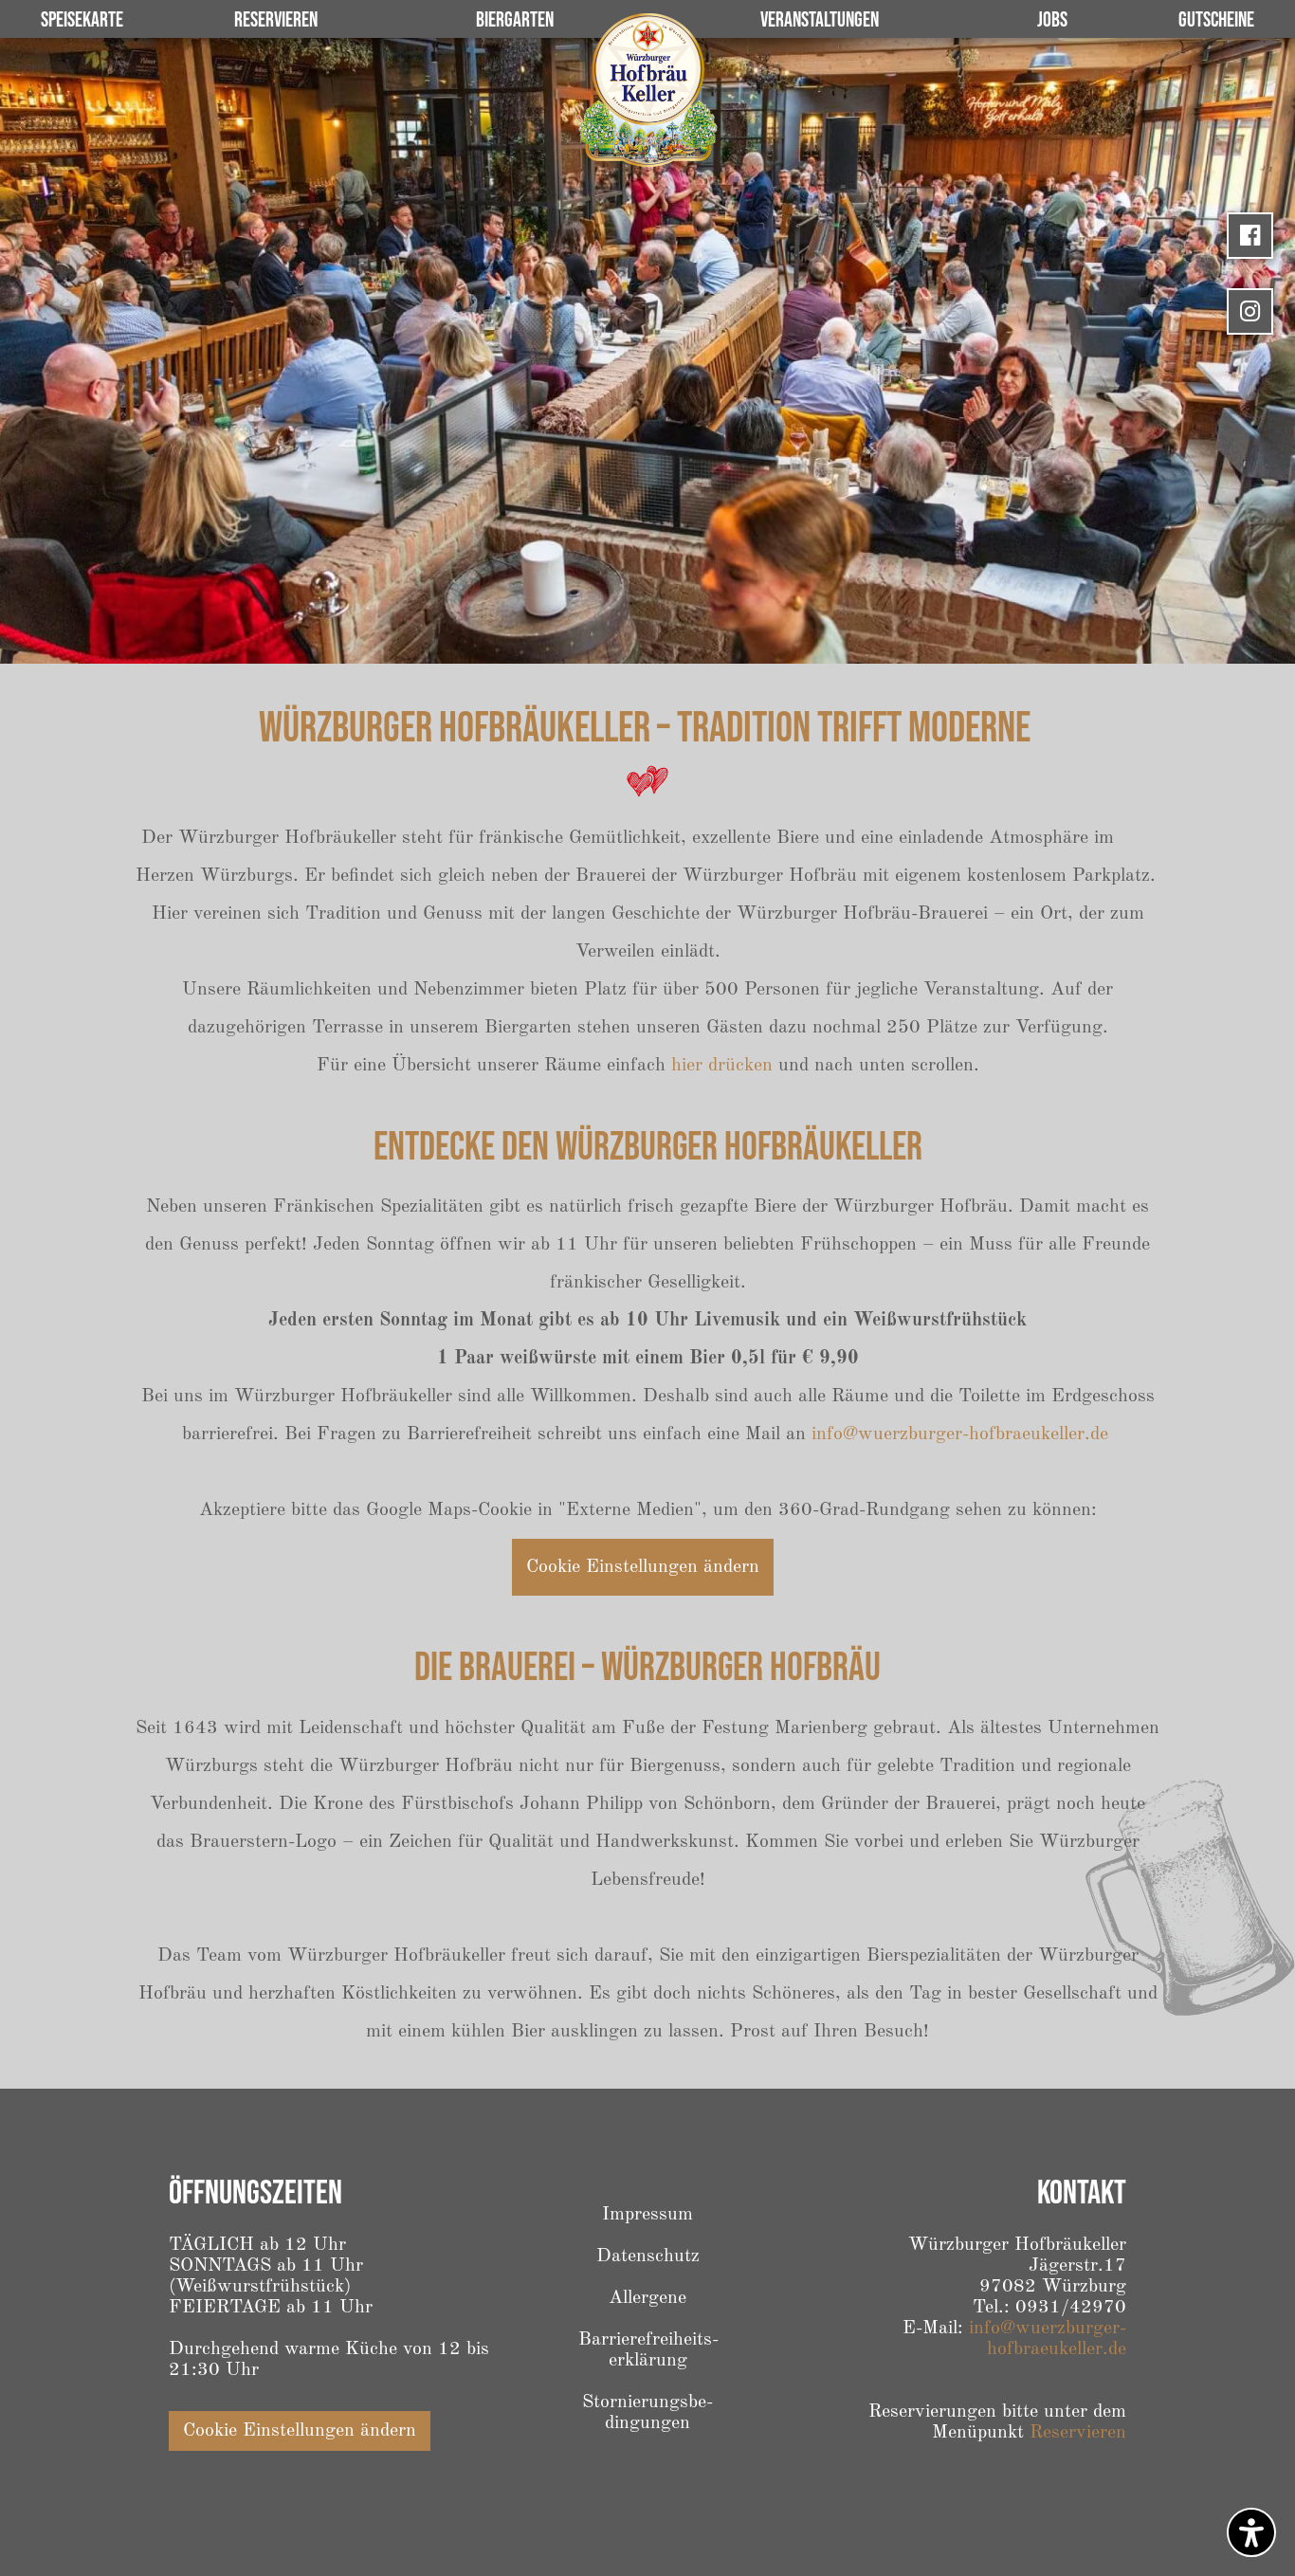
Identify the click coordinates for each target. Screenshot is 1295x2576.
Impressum (647, 2215)
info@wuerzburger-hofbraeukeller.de (960, 1434)
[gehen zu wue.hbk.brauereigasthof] (1250, 236)
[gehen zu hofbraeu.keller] (1250, 311)
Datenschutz (648, 2256)
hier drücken (722, 1066)
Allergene (647, 2298)
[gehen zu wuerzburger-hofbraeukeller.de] (647, 90)
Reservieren (1078, 2433)
